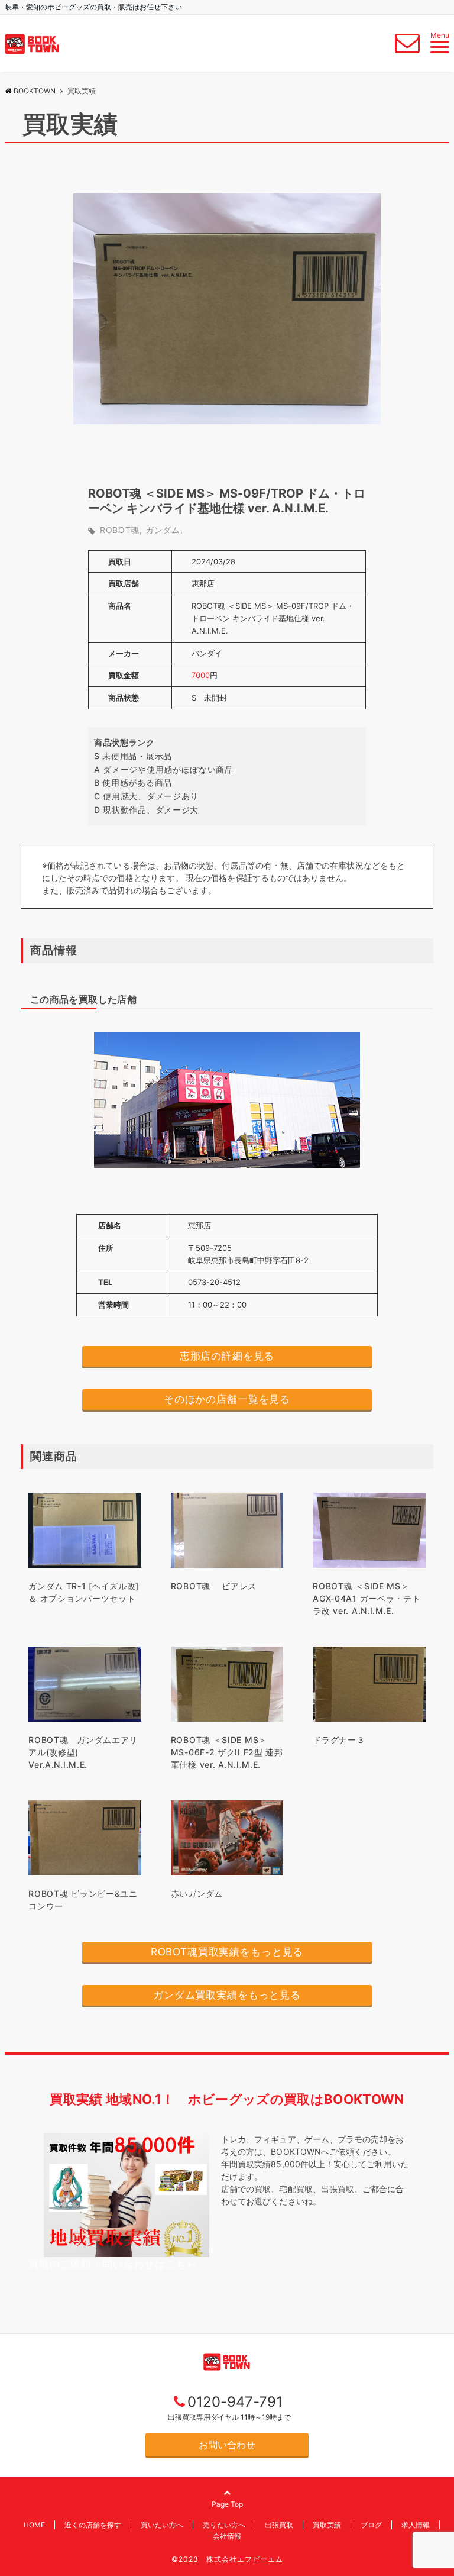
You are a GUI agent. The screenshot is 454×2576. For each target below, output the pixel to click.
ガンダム (163, 530)
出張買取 (279, 2525)
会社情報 (227, 2536)
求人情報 (416, 2525)
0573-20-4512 (214, 1282)
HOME (34, 2525)
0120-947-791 (235, 2402)
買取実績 (327, 2525)
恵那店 (203, 583)
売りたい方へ (224, 2525)
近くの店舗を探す (93, 2525)
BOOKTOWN (35, 91)
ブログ (371, 2525)
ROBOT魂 (120, 530)
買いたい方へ (162, 2525)
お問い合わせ (227, 2445)
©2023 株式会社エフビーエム (227, 2559)
